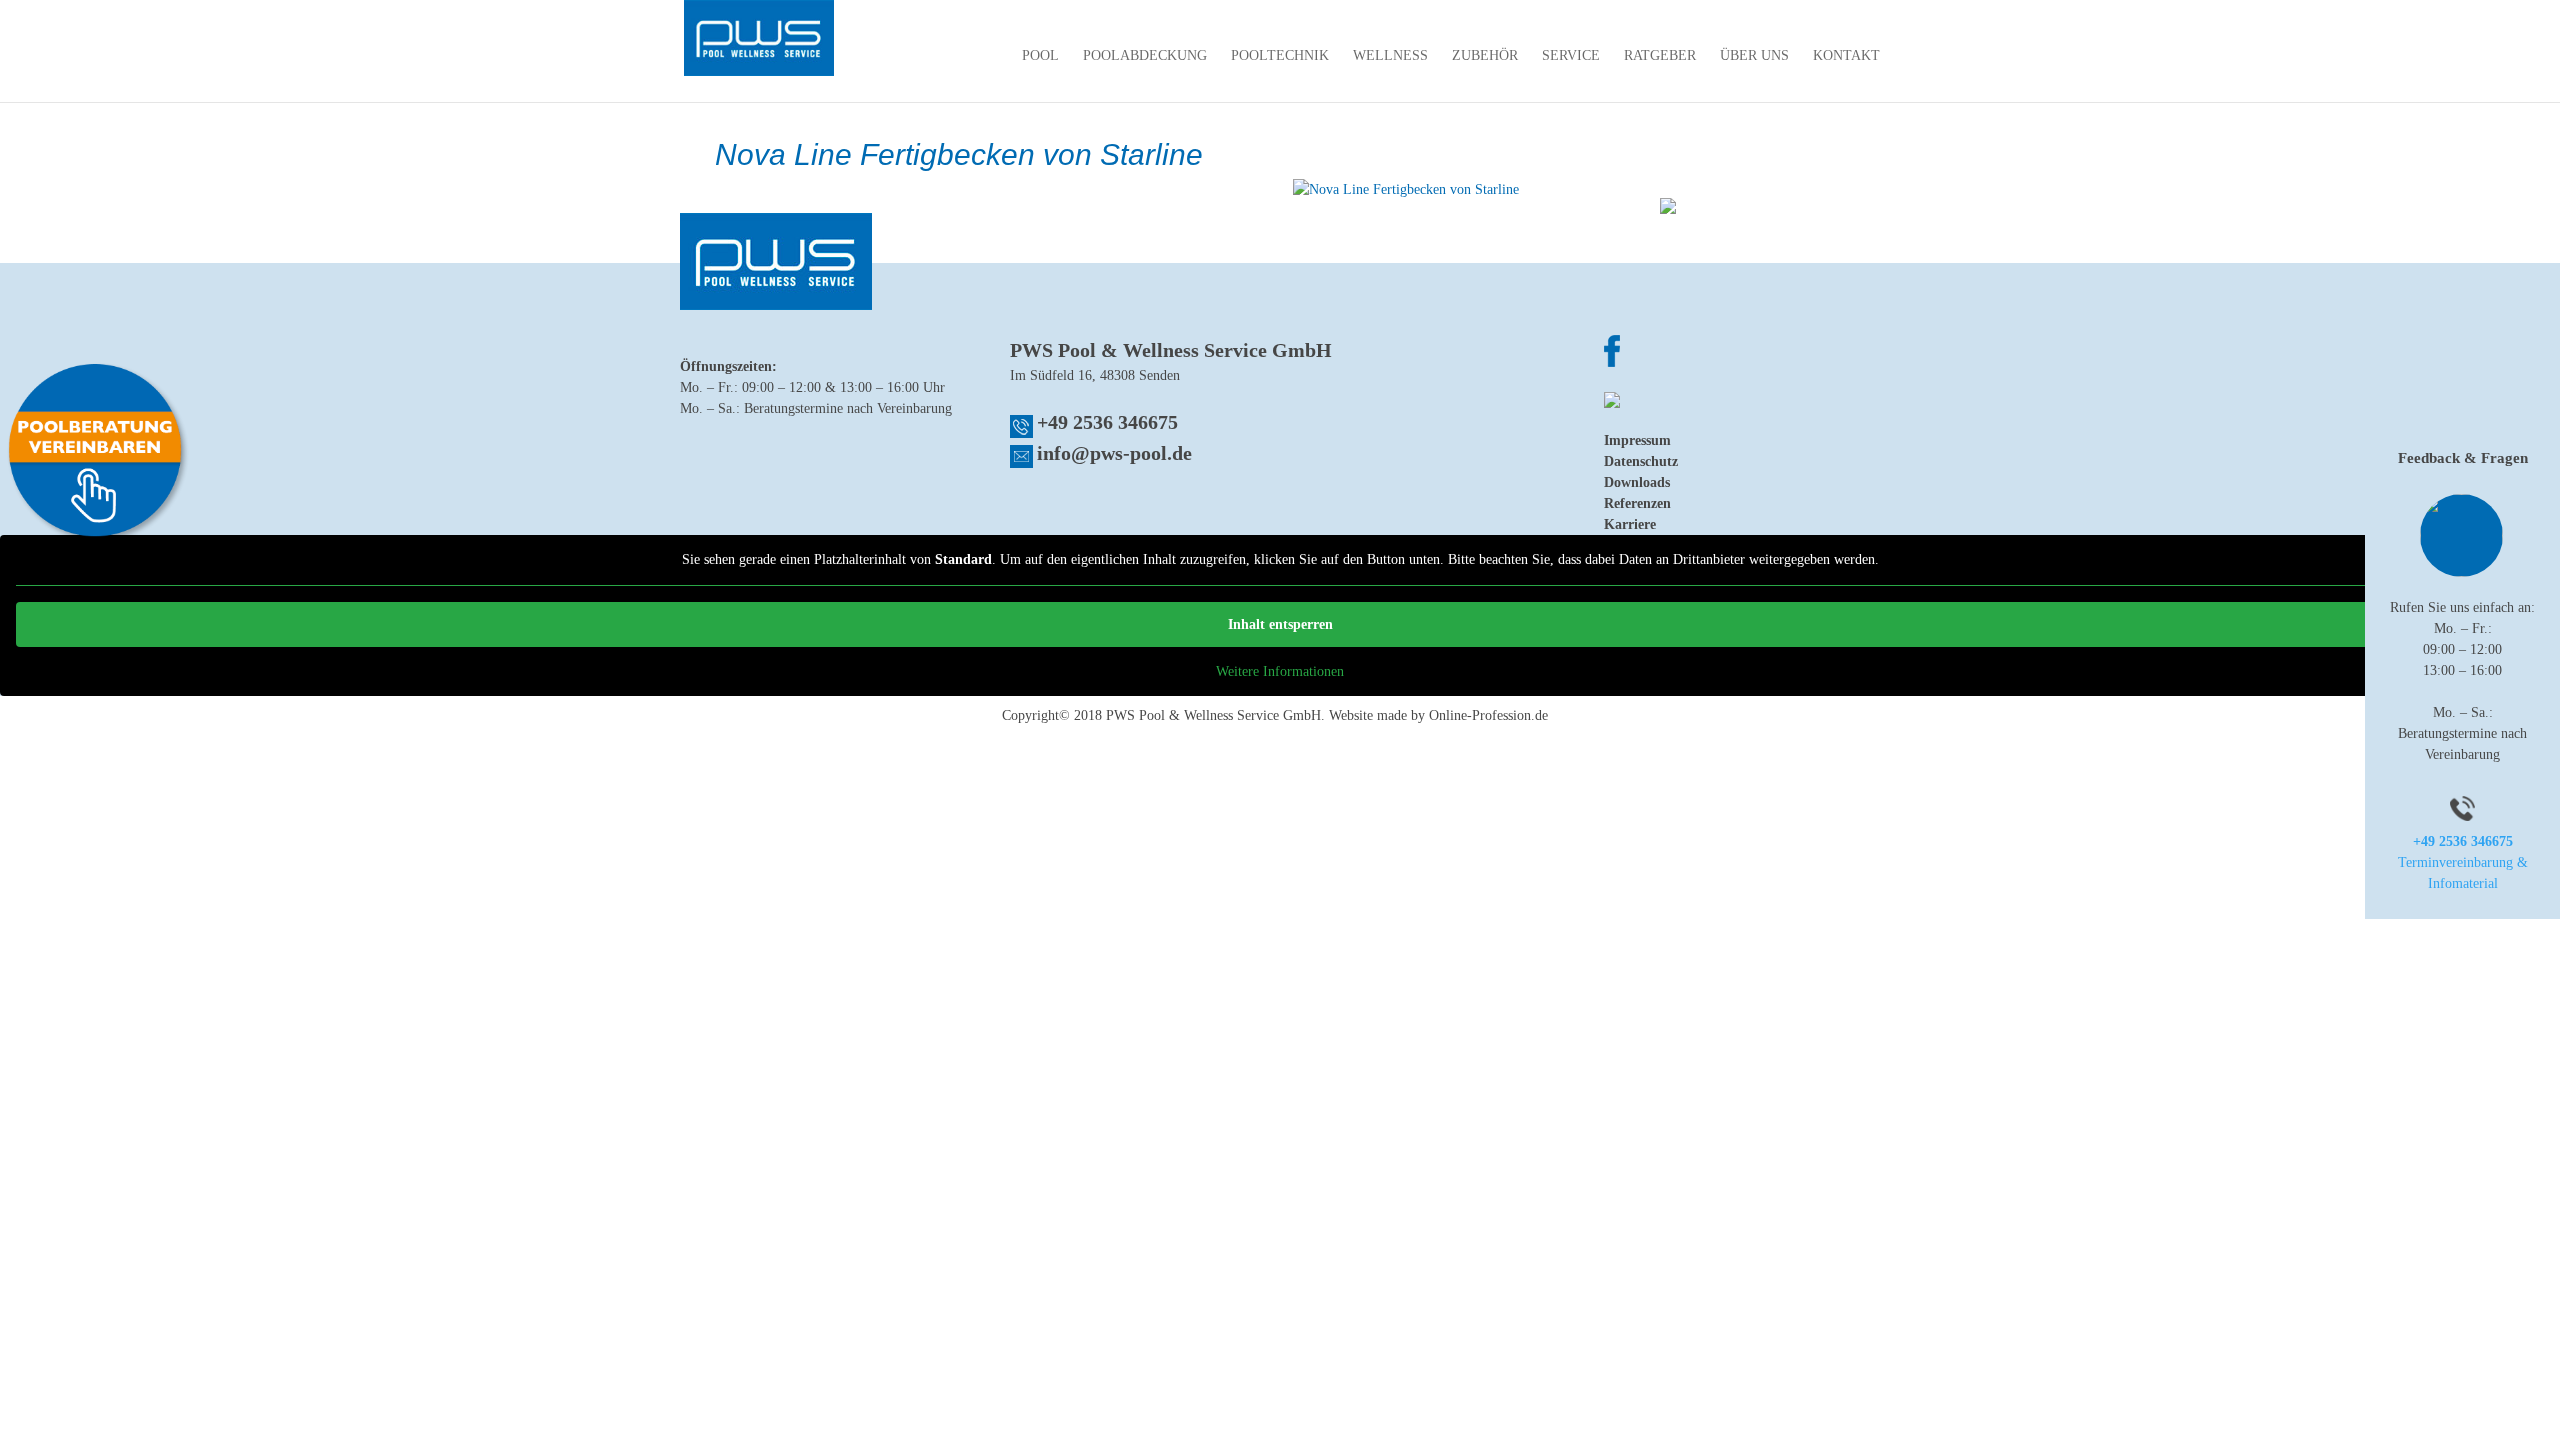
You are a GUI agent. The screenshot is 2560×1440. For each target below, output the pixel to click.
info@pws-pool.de (1114, 453)
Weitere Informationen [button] (1280, 671)
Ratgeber (1660, 56)
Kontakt (1846, 56)
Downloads (1637, 482)
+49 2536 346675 (1107, 422)
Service (1571, 56)
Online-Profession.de (1488, 715)
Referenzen (1637, 503)
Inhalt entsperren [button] (1280, 624)
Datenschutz (1641, 461)
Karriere (1630, 524)
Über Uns (1754, 56)
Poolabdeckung (1145, 56)
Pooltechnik (1280, 56)
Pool (1040, 56)
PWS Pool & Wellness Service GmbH (1213, 715)
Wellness (1390, 56)
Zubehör (1485, 56)
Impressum (1637, 440)
